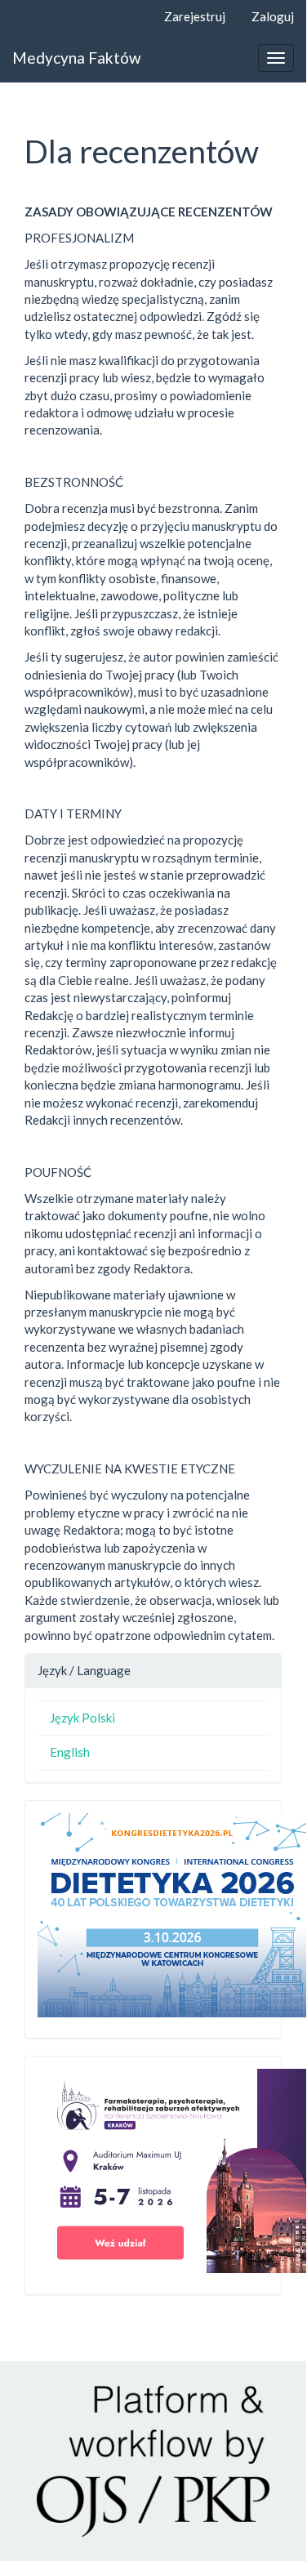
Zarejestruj (195, 16)
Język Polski (82, 1718)
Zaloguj (273, 16)
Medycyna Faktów (77, 58)
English (70, 1752)
